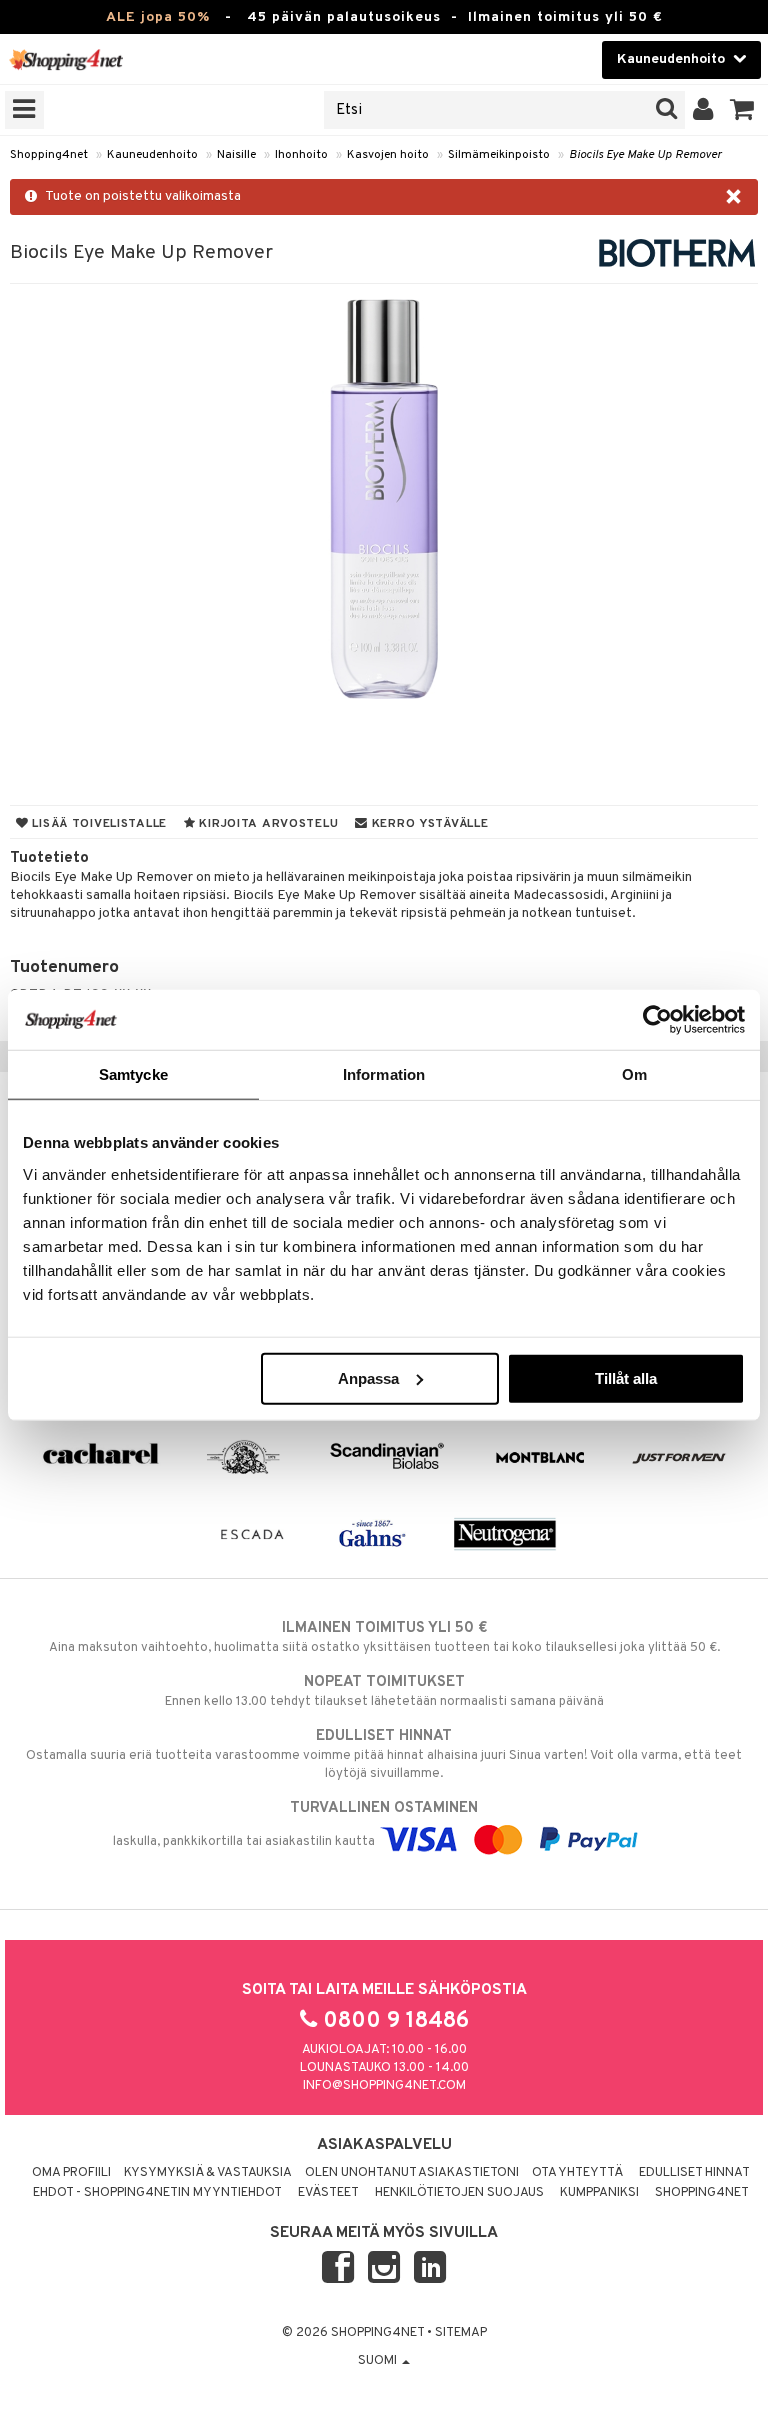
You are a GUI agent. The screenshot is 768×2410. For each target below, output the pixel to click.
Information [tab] (384, 1074)
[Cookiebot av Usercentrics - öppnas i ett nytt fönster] (657, 1020)
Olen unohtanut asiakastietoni (412, 2173)
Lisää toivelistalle (98, 824)
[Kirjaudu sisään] (703, 110)
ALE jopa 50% (158, 17)
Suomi (379, 2361)
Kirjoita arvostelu (267, 824)
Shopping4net (49, 155)
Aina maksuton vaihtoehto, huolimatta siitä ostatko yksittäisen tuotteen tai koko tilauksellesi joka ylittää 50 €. (384, 1637)
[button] (742, 110)
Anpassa (368, 1377)
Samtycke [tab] (133, 1074)
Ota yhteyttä (577, 2173)
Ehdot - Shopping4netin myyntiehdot (157, 2193)
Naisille (236, 155)
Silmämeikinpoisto (499, 155)
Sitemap (461, 2333)
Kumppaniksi (599, 2193)
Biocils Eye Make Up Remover (645, 155)
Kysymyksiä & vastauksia (208, 2173)
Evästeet (328, 2193)
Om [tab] (634, 1074)
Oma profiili (71, 2173)
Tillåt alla (626, 1377)
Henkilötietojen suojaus (459, 2193)
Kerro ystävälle (428, 824)
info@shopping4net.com (384, 2086)
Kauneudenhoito (152, 155)
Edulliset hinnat (694, 2173)
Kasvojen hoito (388, 155)
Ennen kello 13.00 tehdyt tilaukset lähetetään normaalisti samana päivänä (384, 1691)
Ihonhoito (301, 155)
